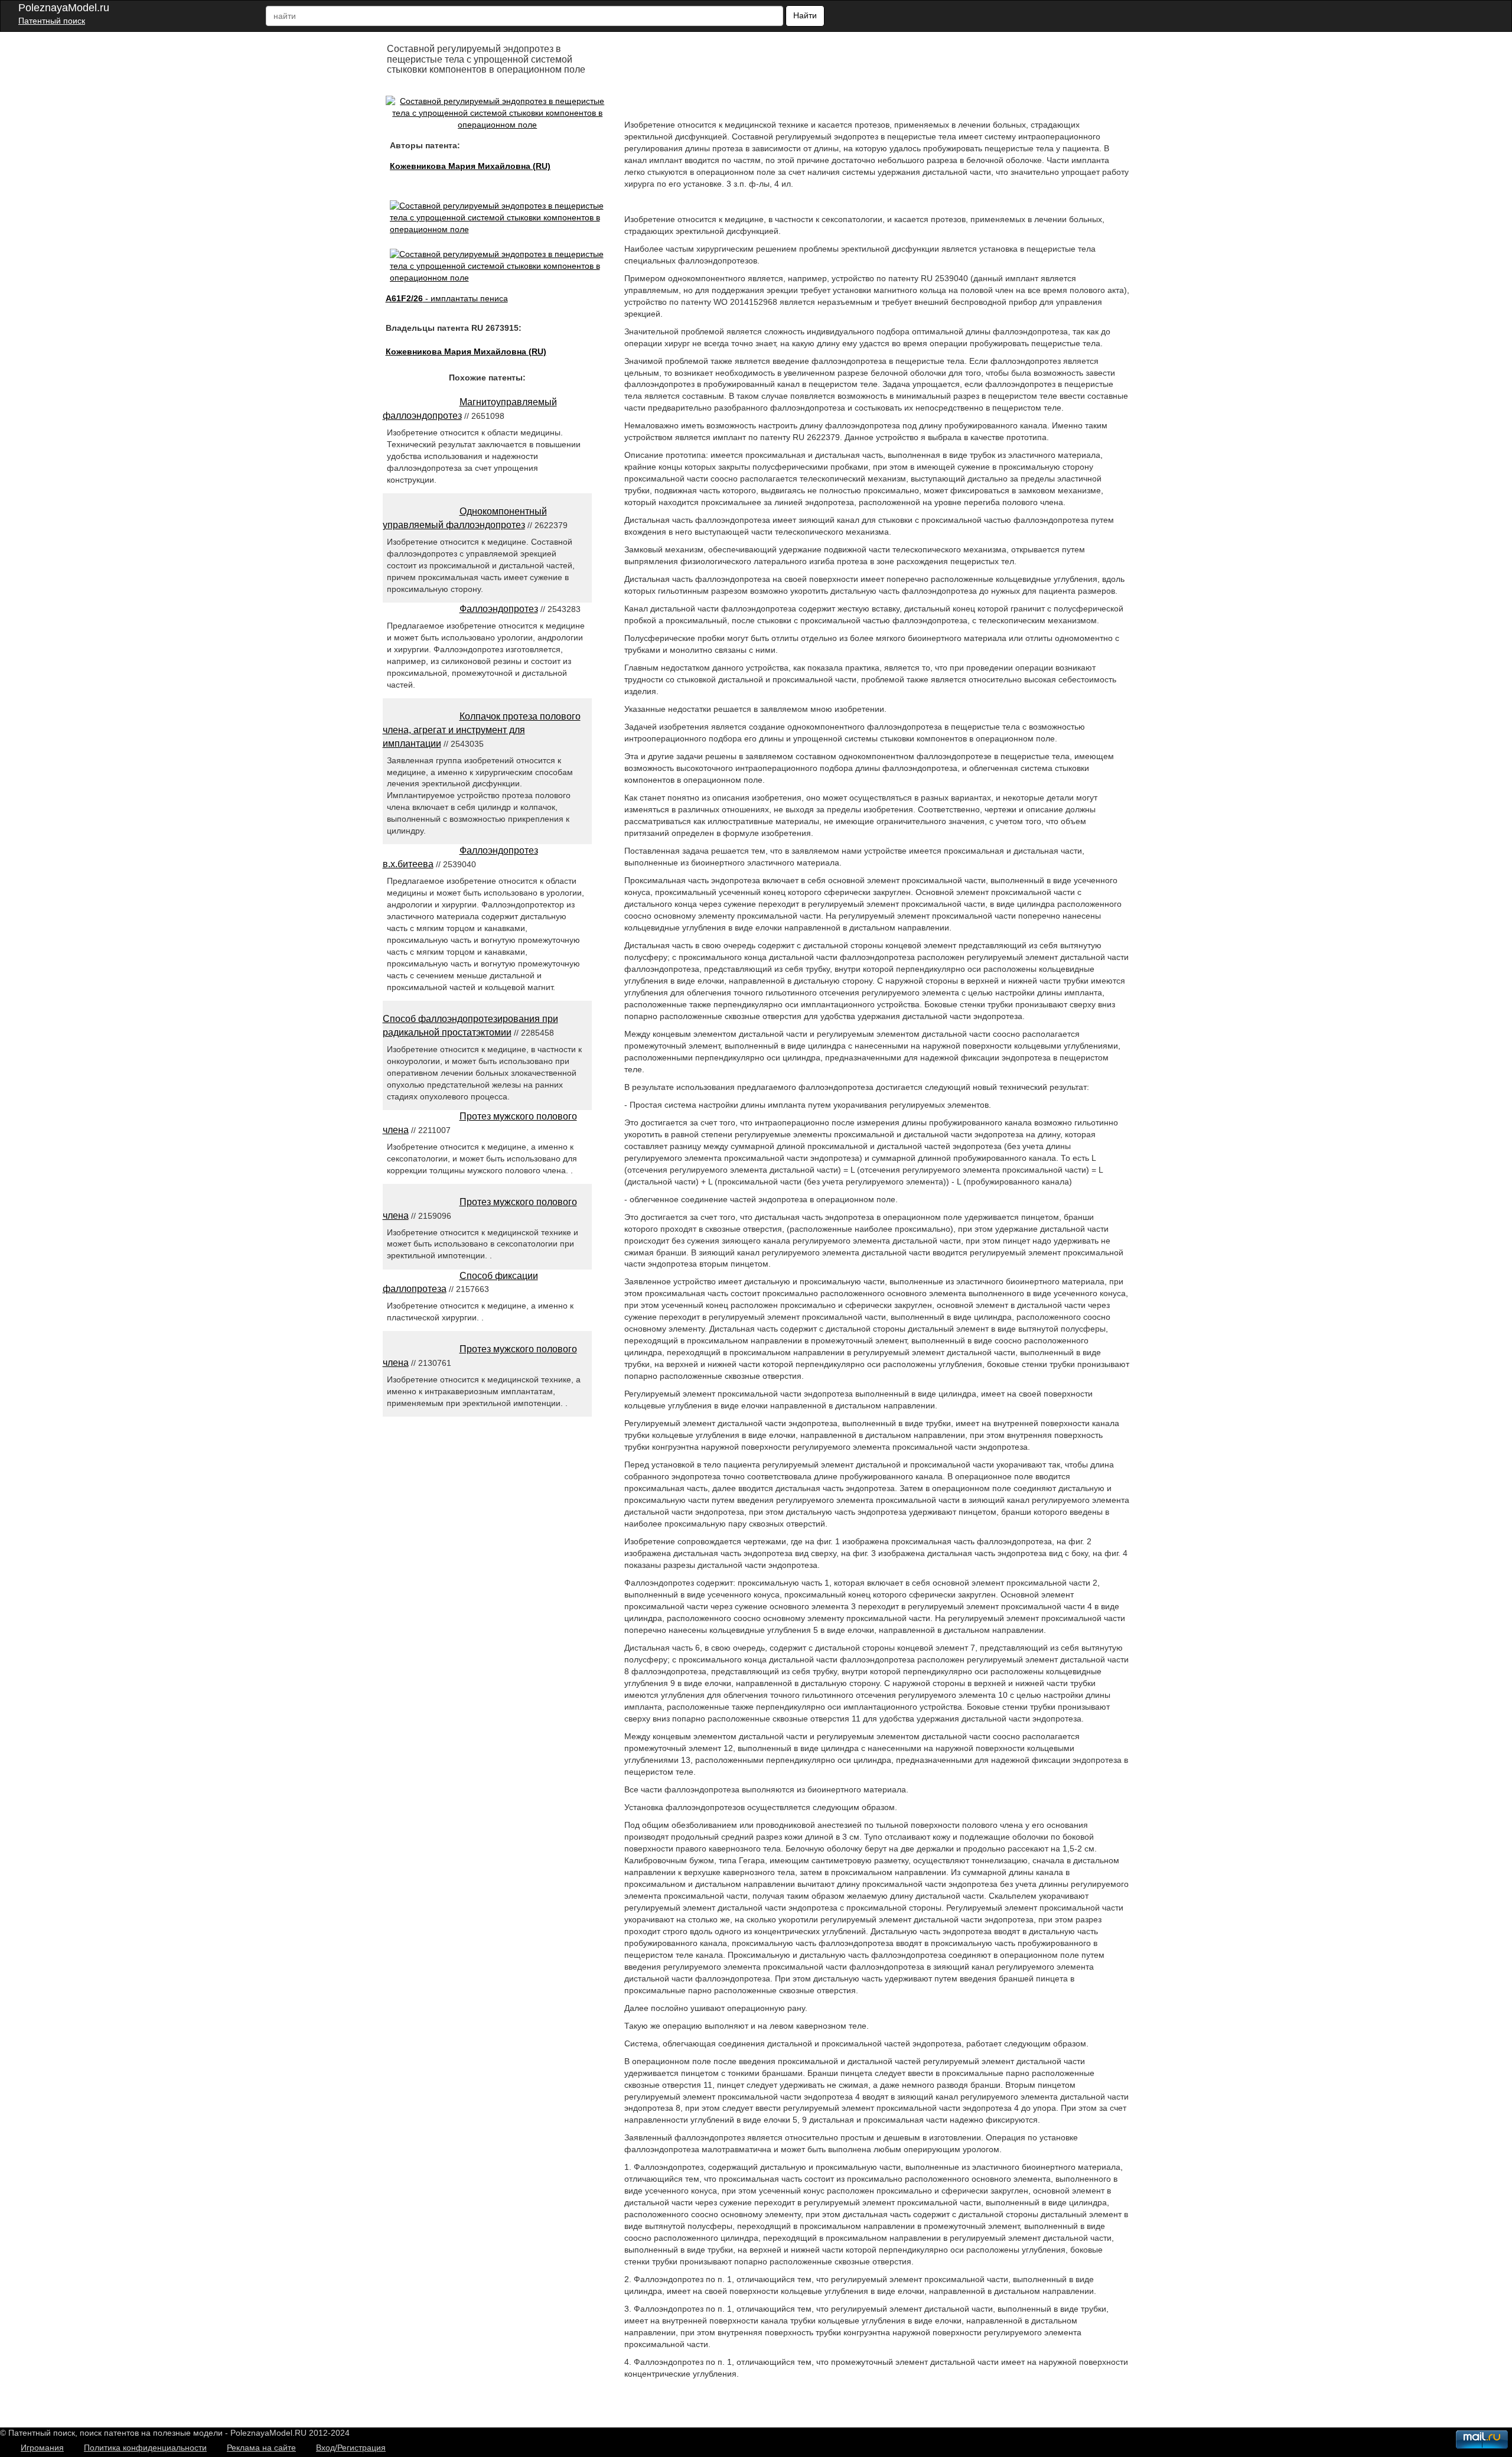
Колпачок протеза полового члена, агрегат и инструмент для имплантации (482, 730)
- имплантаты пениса (447, 298)
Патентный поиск (52, 21)
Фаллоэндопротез (499, 609)
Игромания (42, 2448)
